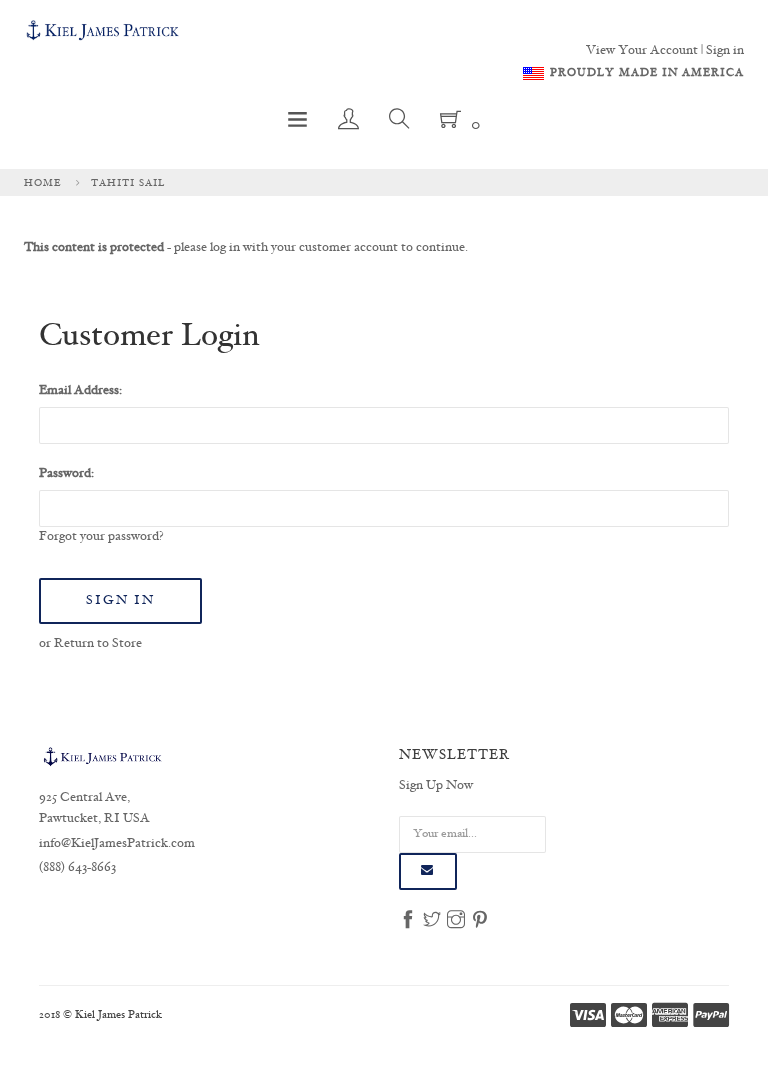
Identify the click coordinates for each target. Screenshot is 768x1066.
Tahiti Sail (128, 183)
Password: (66, 474)
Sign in (725, 51)
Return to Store (98, 644)
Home (43, 183)
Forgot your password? (101, 537)
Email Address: (80, 391)
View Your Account (642, 51)
